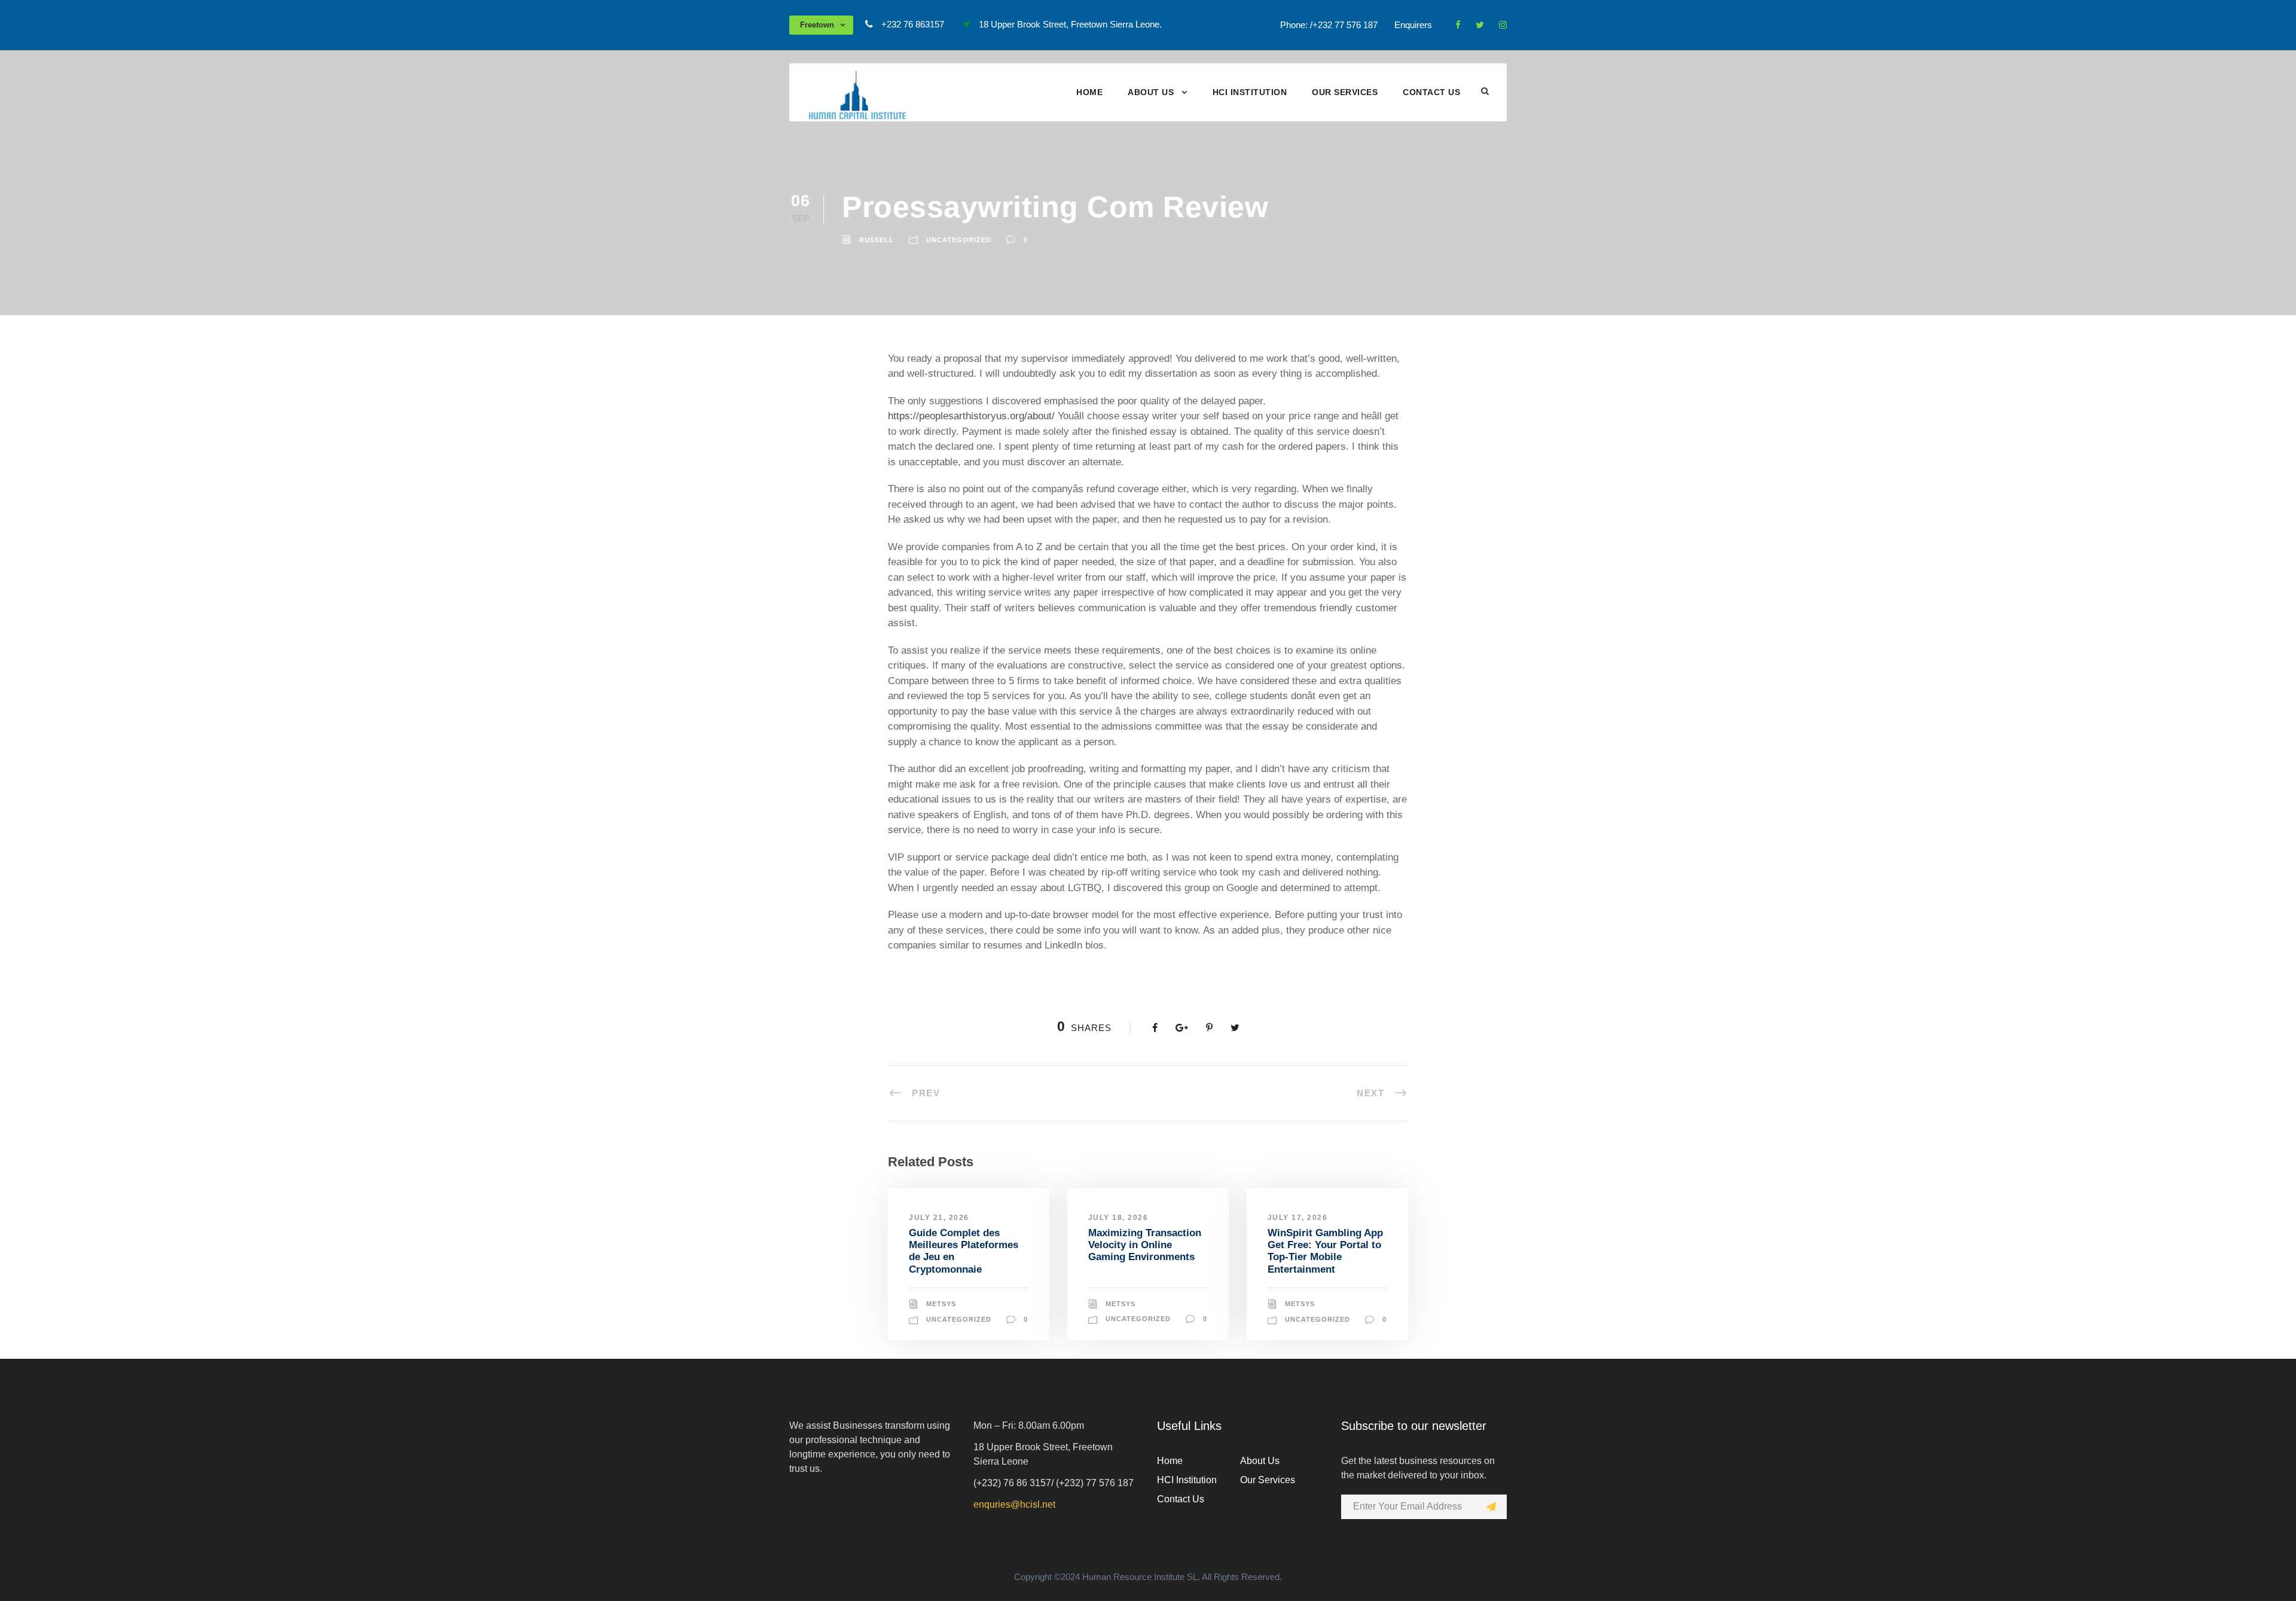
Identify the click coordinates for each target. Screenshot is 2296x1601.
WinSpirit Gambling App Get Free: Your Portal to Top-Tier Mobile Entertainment (1325, 1251)
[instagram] (1503, 25)
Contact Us (1431, 92)
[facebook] (1458, 25)
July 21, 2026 (939, 1218)
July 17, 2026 (1298, 1218)
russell (877, 240)
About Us (1151, 92)
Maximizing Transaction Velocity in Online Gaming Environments (1145, 1245)
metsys (941, 1304)
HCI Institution (1250, 92)
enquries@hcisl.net (1014, 1504)
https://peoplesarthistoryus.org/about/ (971, 416)
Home (1089, 92)
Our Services (1345, 92)
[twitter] (1480, 25)
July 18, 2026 (1118, 1218)
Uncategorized (959, 240)
